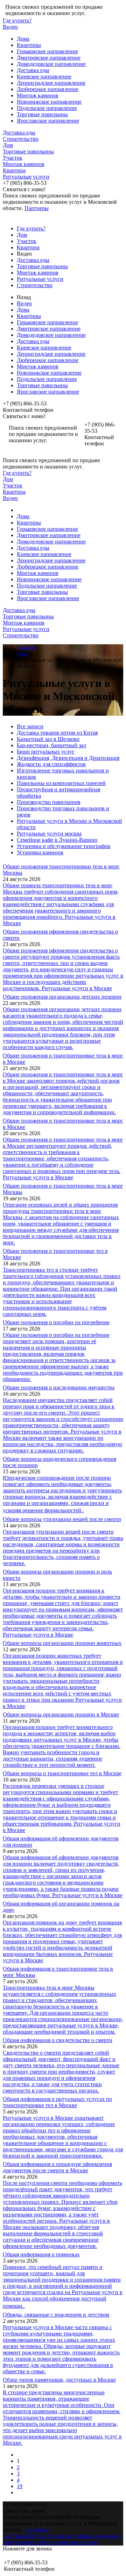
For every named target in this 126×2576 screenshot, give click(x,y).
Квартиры (29, 45)
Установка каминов (40, 852)
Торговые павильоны (42, 114)
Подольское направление (47, 108)
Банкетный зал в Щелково (48, 739)
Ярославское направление (48, 121)
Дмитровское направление (49, 58)
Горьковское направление (47, 51)
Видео (10, 27)
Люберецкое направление (48, 89)
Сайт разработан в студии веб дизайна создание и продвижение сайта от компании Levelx (62, 2539)
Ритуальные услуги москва (49, 834)
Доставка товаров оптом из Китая (57, 733)
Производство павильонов (49, 802)
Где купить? (17, 20)
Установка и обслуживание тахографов (64, 846)
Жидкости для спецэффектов (51, 764)
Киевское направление (44, 77)
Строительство (21, 139)
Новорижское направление (49, 102)
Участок (13, 158)
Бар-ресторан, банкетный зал (51, 745)
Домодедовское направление (51, 64)
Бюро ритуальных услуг (46, 752)
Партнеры (37, 208)
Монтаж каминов (38, 95)
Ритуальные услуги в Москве (77, 988)
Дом (8, 145)
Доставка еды (33, 70)
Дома (23, 39)
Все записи (30, 726)
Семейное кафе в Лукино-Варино (57, 840)
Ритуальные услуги (26, 177)
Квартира (14, 170)
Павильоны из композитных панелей (61, 783)
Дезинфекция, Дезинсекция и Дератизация (68, 758)
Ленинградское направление (51, 83)
